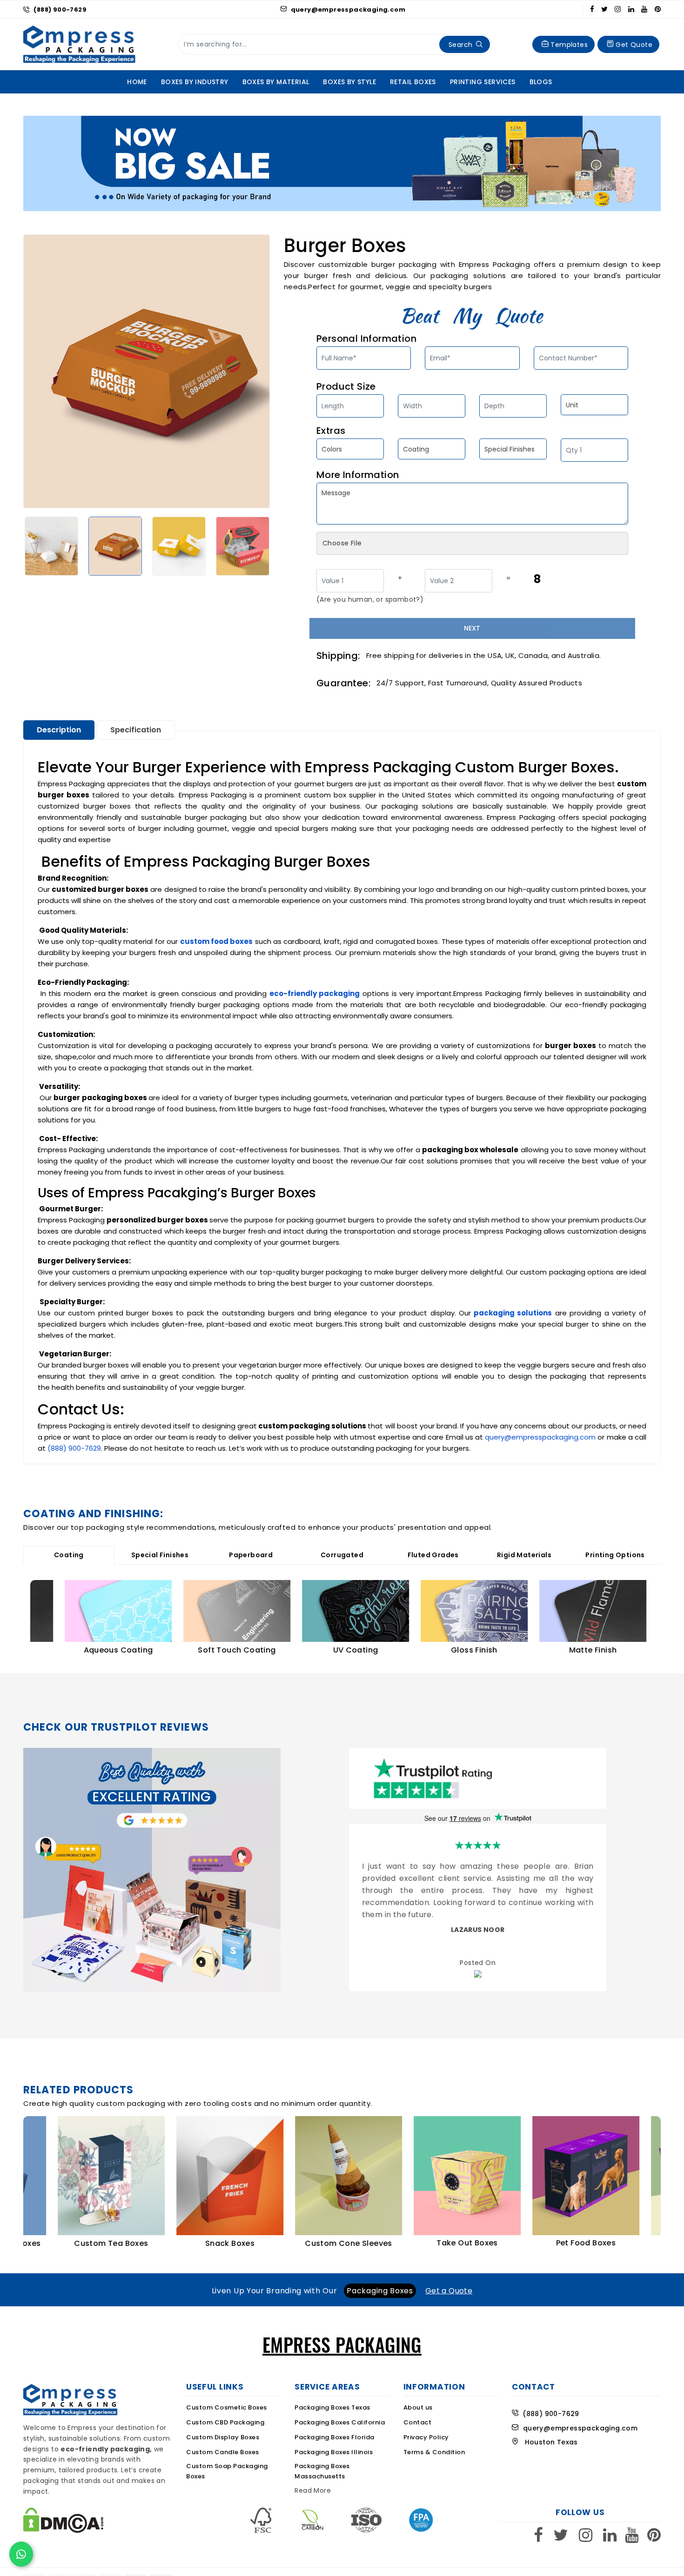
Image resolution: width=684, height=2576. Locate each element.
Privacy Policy (426, 2440)
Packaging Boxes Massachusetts (322, 2474)
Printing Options (615, 1555)
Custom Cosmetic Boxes (227, 2411)
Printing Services (483, 82)
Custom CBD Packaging (225, 2426)
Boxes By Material (276, 82)
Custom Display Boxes (223, 2440)
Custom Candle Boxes (223, 2455)
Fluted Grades (433, 1555)
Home (137, 82)
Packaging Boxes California (340, 2426)
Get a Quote (449, 2294)
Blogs (541, 82)
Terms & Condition (434, 2455)
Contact (418, 2426)
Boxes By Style (349, 82)
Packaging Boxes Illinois (334, 2455)
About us (418, 2411)
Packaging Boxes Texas (332, 2411)
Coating (69, 1555)
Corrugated (342, 1555)
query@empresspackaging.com (347, 10)
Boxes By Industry (195, 82)
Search (460, 45)
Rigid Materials (524, 1555)
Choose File (342, 543)
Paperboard (251, 1555)
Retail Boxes (413, 82)
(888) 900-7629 (60, 10)
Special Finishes (160, 1555)
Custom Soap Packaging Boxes (227, 2474)
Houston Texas (548, 2446)
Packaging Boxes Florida (335, 2440)
